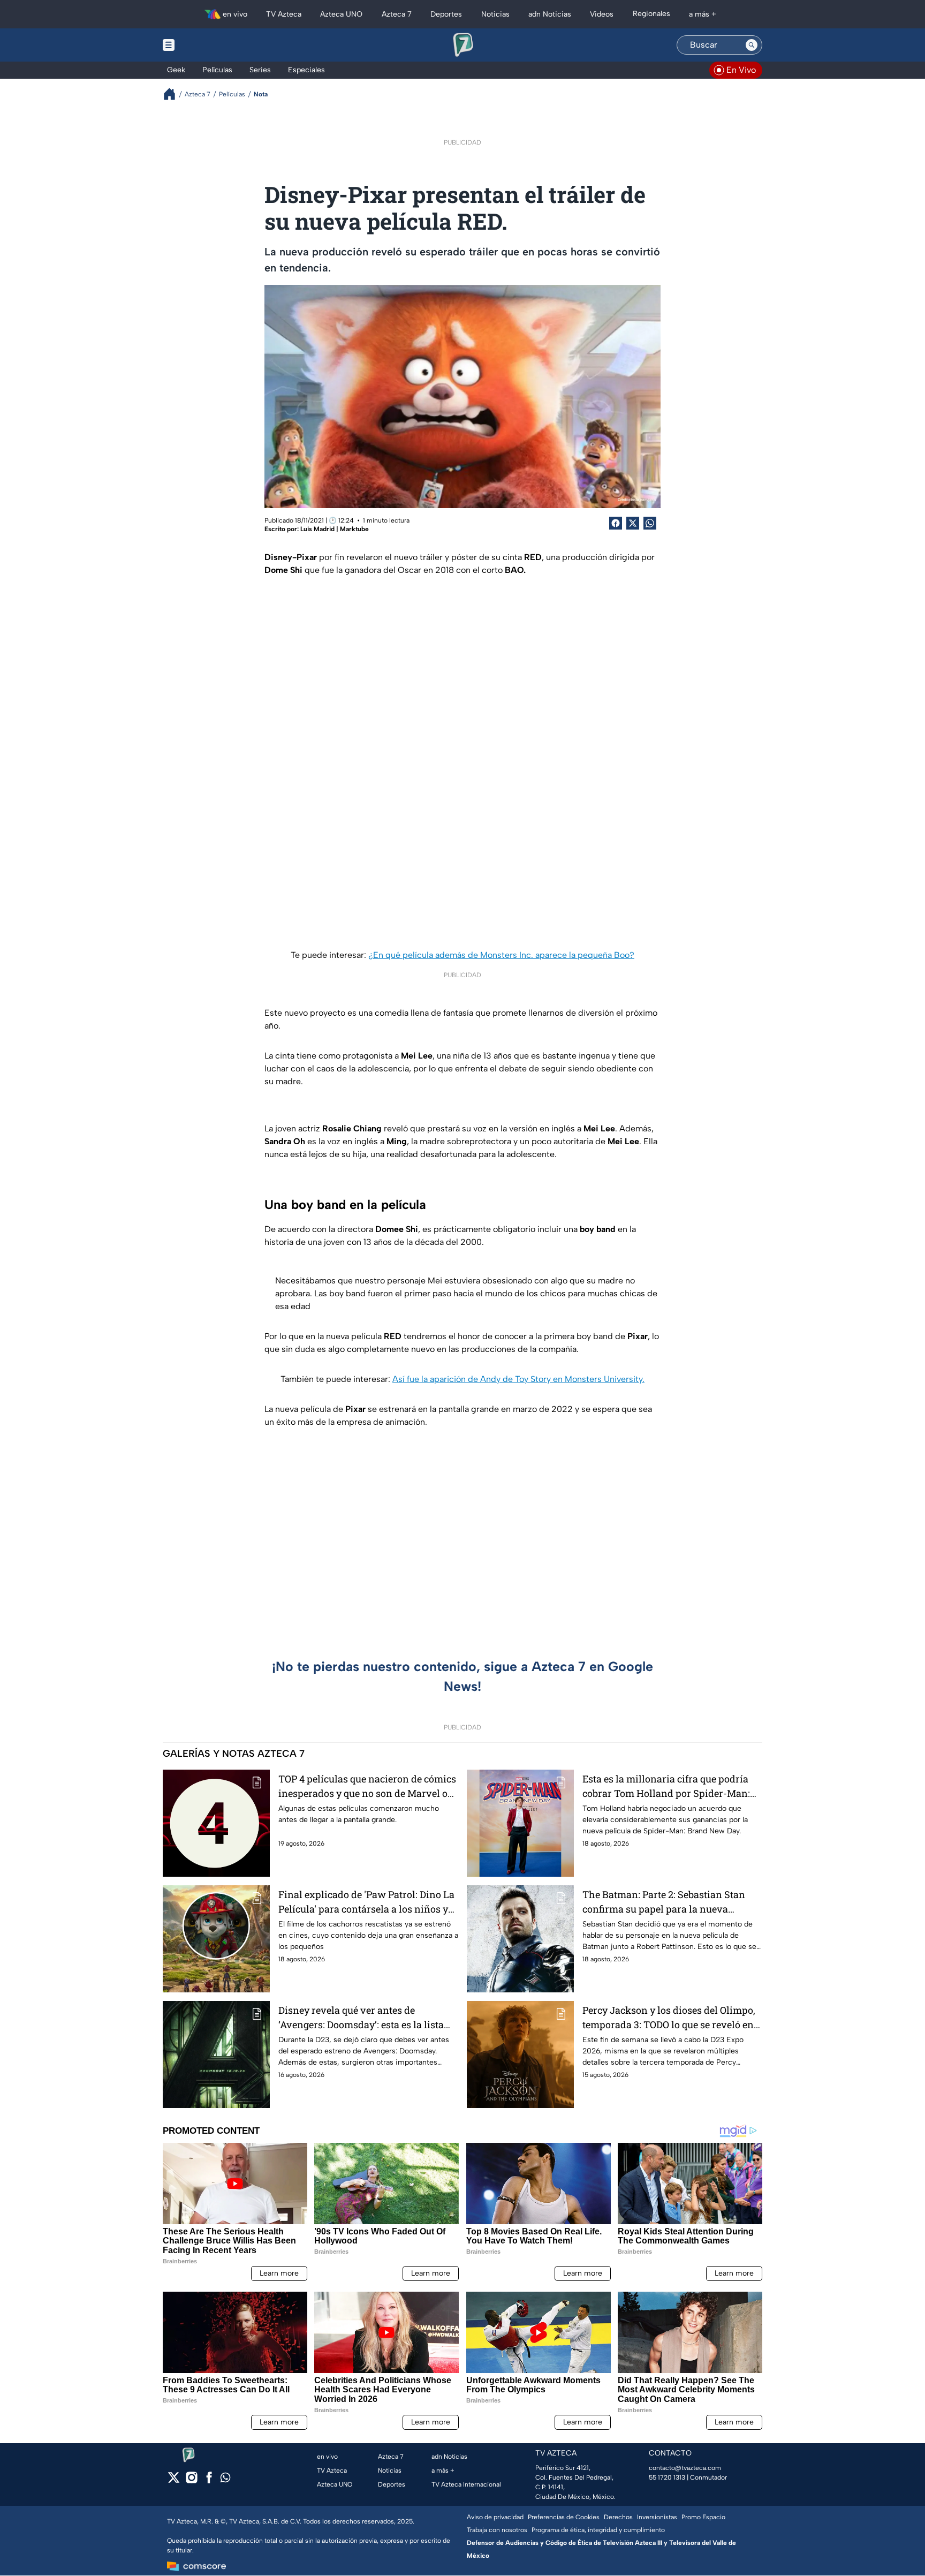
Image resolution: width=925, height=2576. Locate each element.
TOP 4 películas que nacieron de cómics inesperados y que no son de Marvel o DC (367, 1786)
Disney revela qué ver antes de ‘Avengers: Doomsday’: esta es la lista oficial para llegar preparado (361, 2018)
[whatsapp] (225, 2480)
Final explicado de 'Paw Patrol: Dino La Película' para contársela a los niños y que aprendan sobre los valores (366, 1902)
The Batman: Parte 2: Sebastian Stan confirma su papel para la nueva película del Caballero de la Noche (664, 1902)
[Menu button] (206, 45)
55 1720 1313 (667, 2477)
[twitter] (174, 2481)
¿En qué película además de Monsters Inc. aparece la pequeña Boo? (501, 955)
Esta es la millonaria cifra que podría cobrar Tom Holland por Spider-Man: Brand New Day (666, 1786)
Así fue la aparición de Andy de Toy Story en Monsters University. (518, 1379)
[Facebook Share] (616, 523)
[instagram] (191, 2481)
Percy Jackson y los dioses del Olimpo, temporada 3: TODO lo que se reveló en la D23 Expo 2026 (669, 2018)
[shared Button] (650, 523)
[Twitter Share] (633, 523)
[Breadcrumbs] (174, 94)
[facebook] (209, 2481)
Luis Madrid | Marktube (335, 529)
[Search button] (752, 45)
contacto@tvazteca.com (685, 2468)
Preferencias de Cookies (564, 2517)
